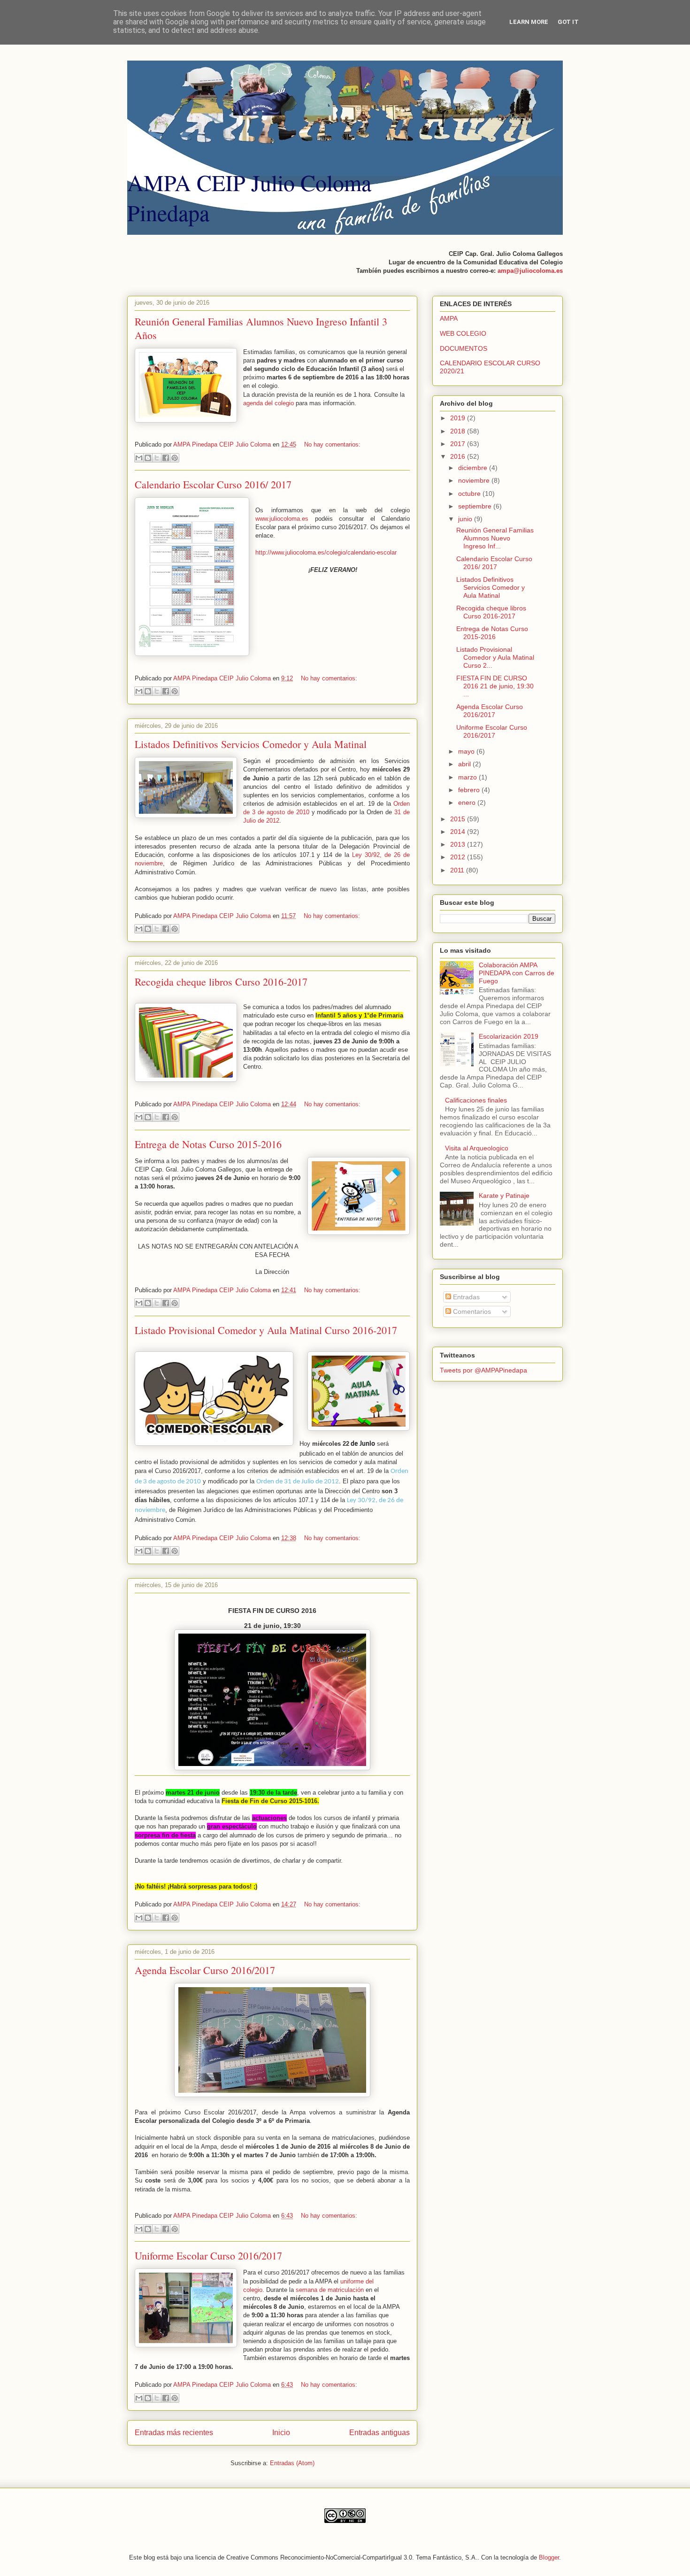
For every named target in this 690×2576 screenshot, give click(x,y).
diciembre (474, 468)
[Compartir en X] (157, 458)
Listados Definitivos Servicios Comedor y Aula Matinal (251, 744)
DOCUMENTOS (464, 348)
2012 (459, 857)
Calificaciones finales (476, 1100)
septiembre (476, 506)
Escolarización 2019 (509, 1036)
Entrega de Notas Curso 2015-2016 (208, 1144)
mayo (467, 751)
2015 (459, 819)
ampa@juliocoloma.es (530, 271)
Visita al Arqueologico (477, 1148)
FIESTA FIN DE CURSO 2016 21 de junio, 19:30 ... (495, 686)
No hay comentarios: (332, 444)
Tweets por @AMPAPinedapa (483, 1370)
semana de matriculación (330, 2290)
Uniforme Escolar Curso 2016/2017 (208, 2256)
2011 (458, 870)
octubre (470, 494)
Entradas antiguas (379, 2433)
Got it (568, 22)
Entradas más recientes (174, 2433)
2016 (459, 456)
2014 (459, 832)
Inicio (281, 2433)
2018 (459, 431)
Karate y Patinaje (504, 1195)
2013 (459, 844)
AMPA (449, 318)
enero (468, 802)
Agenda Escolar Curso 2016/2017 (205, 1970)
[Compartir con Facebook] (166, 458)
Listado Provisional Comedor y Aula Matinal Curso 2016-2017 (266, 1330)
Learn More (529, 22)
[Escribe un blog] (148, 458)
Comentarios (471, 1311)
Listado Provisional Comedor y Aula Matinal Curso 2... (495, 657)
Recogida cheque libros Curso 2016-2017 (221, 982)
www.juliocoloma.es (282, 519)
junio (466, 519)
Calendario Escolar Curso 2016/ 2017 (213, 484)
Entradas (465, 1297)
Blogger (549, 2557)
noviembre (475, 480)
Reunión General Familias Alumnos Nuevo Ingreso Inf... (495, 538)
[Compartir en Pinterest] (175, 458)
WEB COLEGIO (463, 333)
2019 (459, 418)
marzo (468, 777)
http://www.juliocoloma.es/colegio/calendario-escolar (326, 552)
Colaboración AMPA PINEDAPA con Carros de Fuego (517, 973)
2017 (459, 444)
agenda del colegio (268, 403)
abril (465, 764)
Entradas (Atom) (292, 2463)
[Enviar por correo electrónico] (139, 458)
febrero (470, 790)
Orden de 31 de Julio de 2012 (298, 1482)
